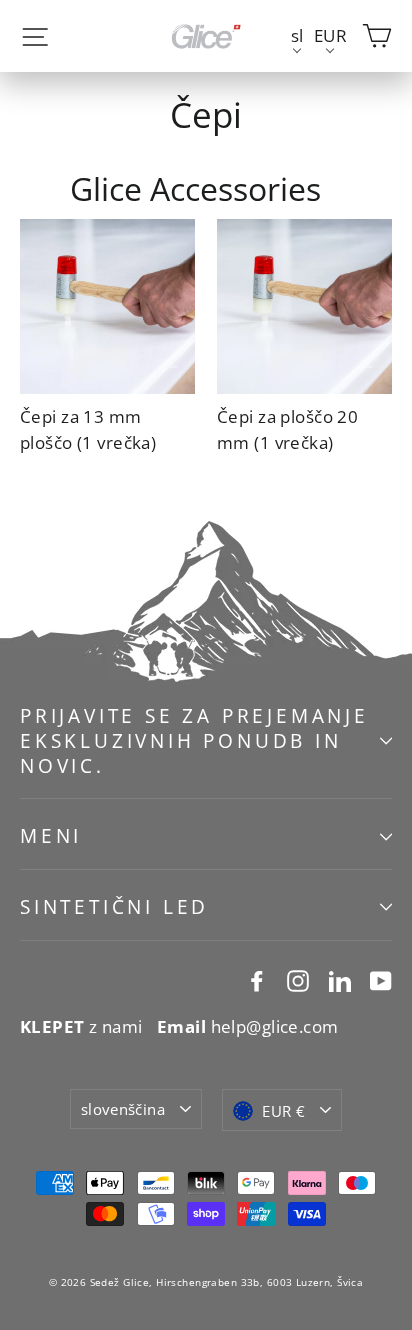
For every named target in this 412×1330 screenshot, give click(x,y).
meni (51, 836)
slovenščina (123, 1109)
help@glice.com (248, 1026)
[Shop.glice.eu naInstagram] (298, 979)
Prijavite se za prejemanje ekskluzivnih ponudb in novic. (194, 740)
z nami (81, 1026)
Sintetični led (114, 907)
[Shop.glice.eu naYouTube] (381, 979)
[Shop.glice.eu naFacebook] (257, 979)
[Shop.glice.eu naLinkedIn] (340, 979)
